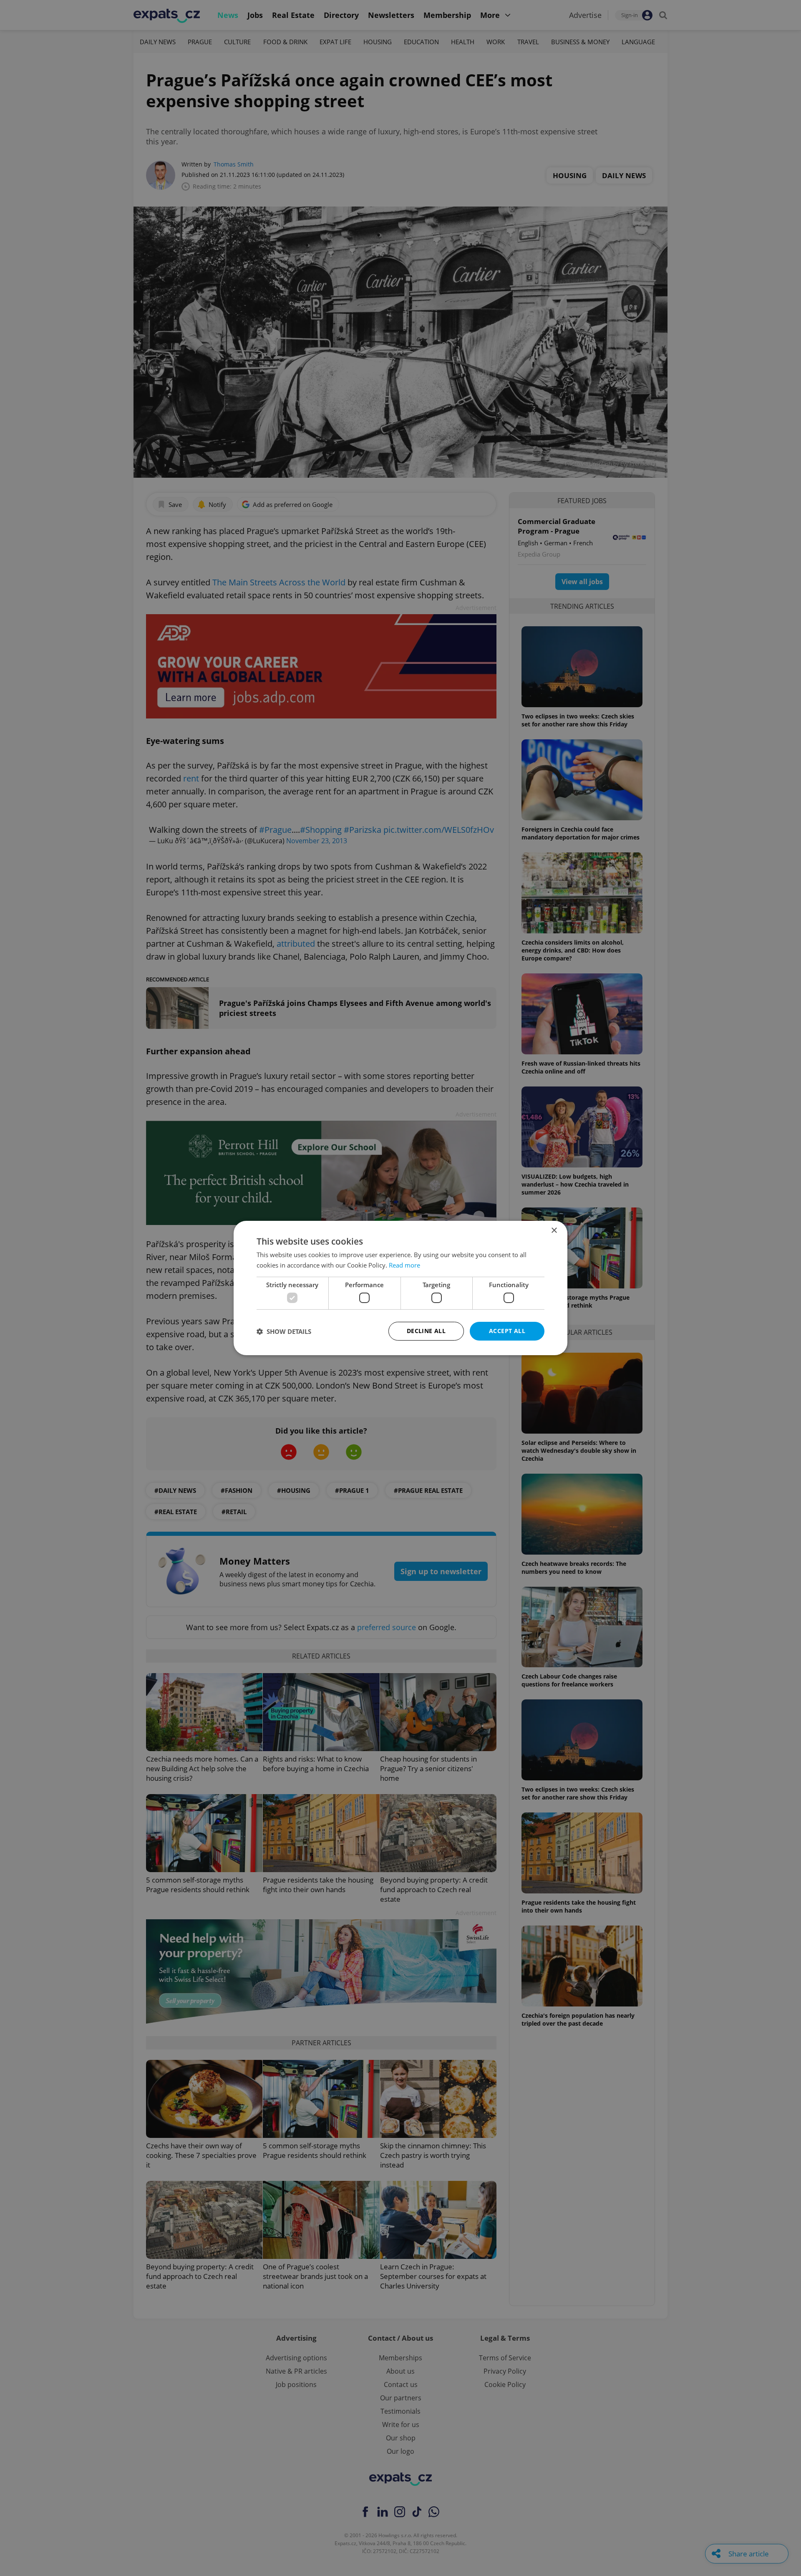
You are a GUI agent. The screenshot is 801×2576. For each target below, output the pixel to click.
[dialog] (400, 1288)
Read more (404, 1265)
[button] (284, 1331)
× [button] (554, 1231)
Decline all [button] (426, 1331)
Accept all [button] (507, 1331)
